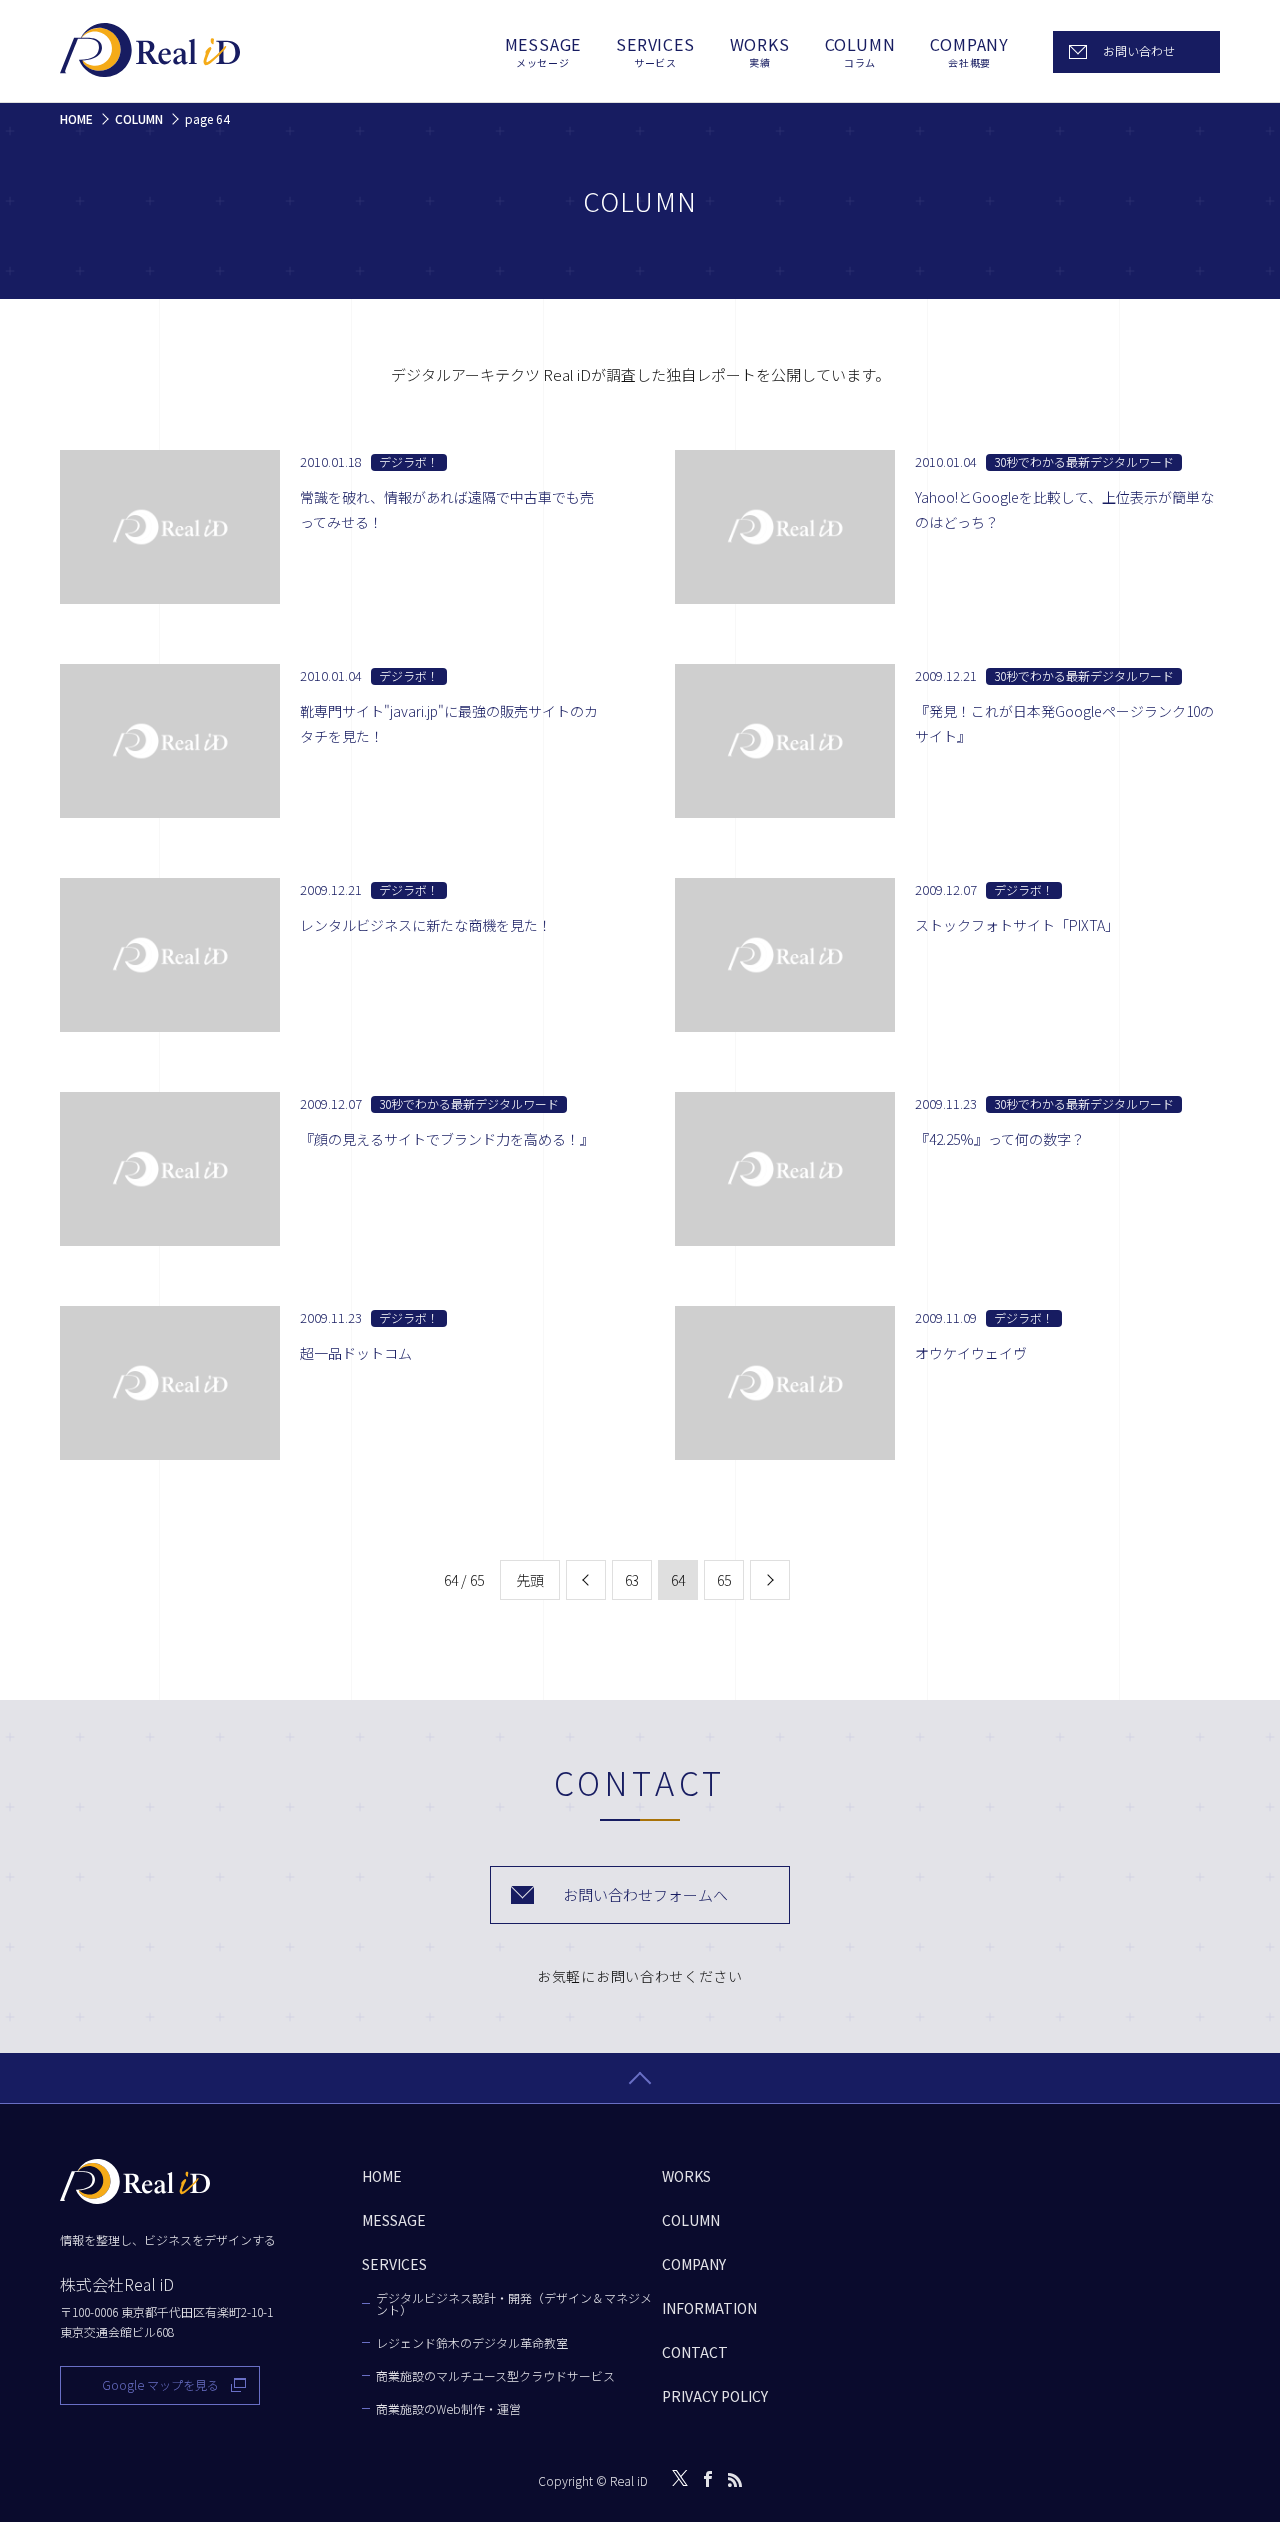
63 (632, 1580)
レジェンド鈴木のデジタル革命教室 (472, 2343)
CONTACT (695, 2352)
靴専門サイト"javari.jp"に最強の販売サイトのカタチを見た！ (449, 723)
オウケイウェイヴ (971, 1353)
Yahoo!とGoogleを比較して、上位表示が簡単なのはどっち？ (1064, 509)
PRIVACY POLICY (715, 2396)
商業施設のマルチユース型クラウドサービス (495, 2376)
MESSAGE (543, 52)
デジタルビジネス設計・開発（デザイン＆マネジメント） (514, 2304)
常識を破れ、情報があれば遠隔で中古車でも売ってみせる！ (447, 509)
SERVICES (655, 52)
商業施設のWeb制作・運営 (448, 2409)
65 (724, 1580)
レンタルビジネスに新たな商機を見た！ (426, 925)
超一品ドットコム (356, 1353)
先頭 (530, 1580)
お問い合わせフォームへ (645, 1894)
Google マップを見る (160, 2384)
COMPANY (969, 52)
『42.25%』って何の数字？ (1000, 1139)
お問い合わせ (1139, 50)
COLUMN (860, 52)
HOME (382, 2176)
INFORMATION (709, 2308)
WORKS (760, 52)
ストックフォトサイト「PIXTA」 (1017, 925)
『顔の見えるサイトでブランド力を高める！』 (447, 1139)
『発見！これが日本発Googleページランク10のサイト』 (1064, 723)
